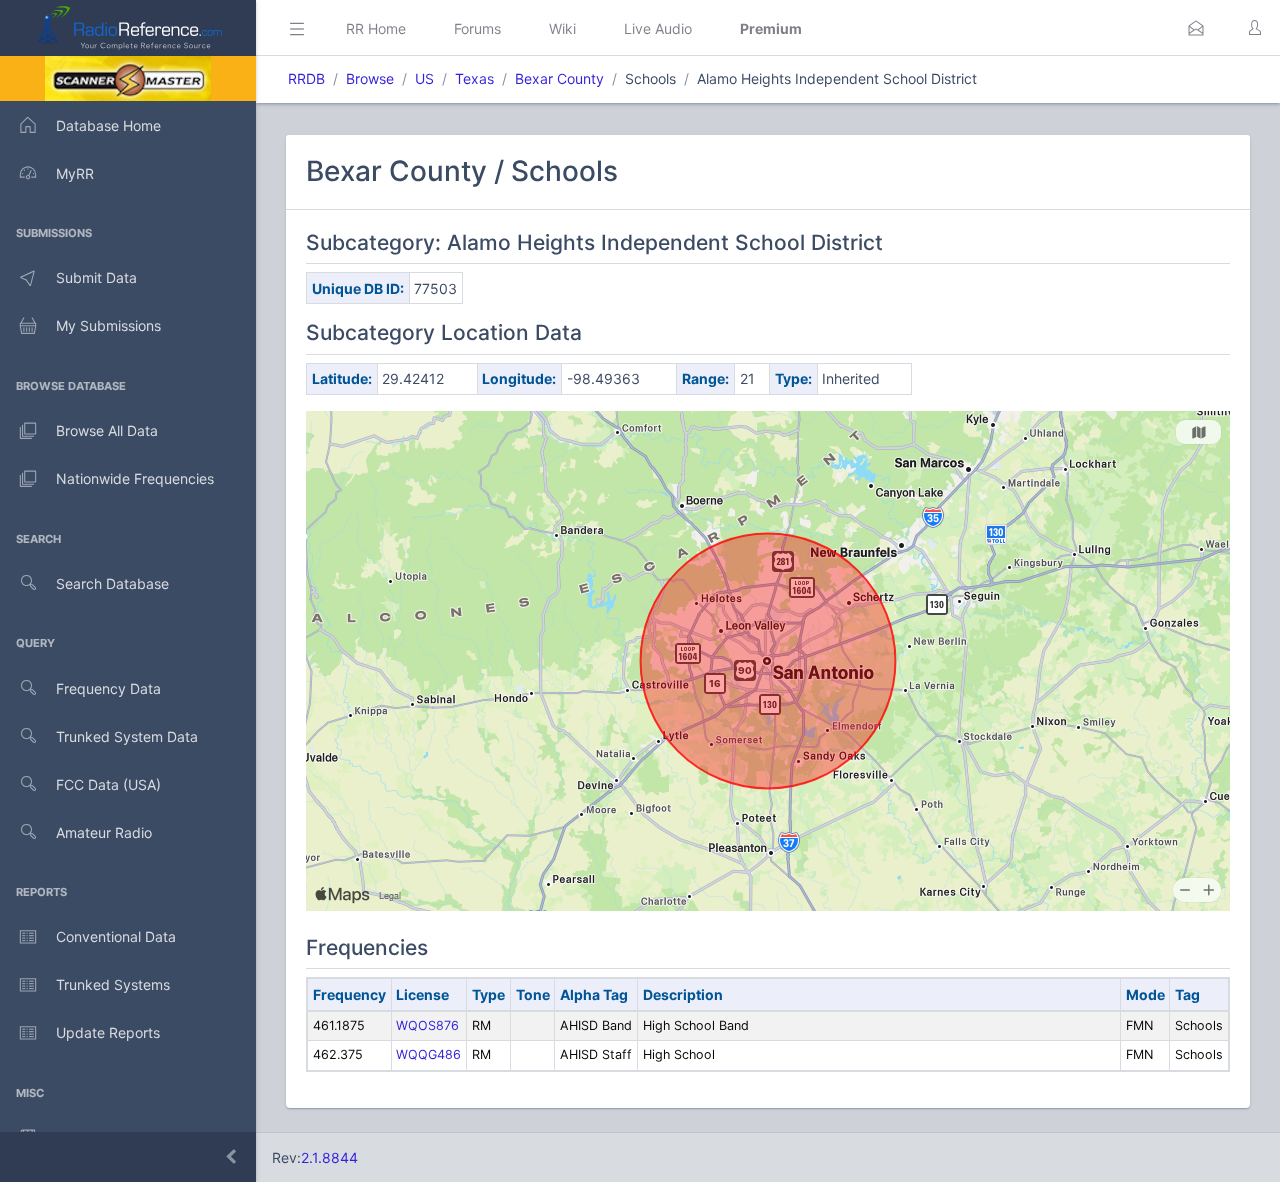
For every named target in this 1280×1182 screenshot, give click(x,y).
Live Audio (658, 28)
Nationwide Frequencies (135, 478)
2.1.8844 (329, 1157)
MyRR (75, 173)
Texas (474, 78)
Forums (477, 28)
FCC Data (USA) (108, 784)
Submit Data (96, 277)
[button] (1196, 28)
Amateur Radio (104, 832)
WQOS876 (427, 1025)
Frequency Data (108, 688)
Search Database (112, 583)
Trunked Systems (113, 984)
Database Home (108, 125)
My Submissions (108, 325)
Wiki (562, 28)
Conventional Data (116, 936)
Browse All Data (107, 430)
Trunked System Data (127, 736)
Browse (370, 78)
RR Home (376, 28)
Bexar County (559, 78)
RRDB (306, 78)
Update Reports (108, 1032)
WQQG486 (428, 1054)
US (424, 78)
